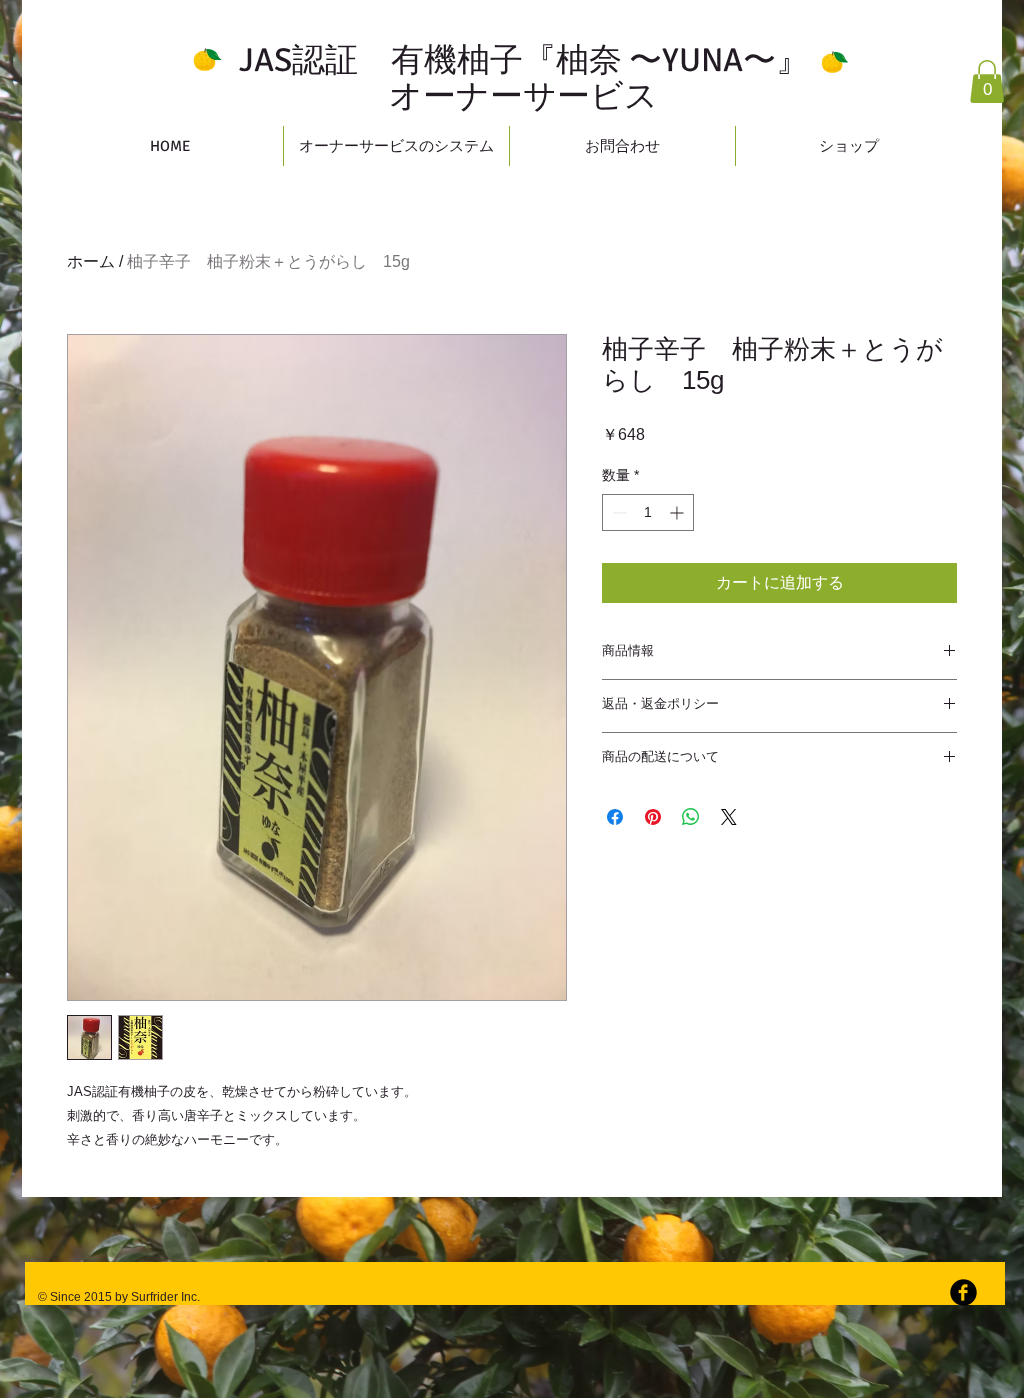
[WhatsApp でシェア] (691, 817)
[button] (987, 81)
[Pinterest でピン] (653, 817)
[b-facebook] (963, 1292)
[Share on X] (729, 817)
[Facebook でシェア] (615, 817)
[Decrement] (617, 512)
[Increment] (678, 512)
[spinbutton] (648, 512)
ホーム (91, 261)
